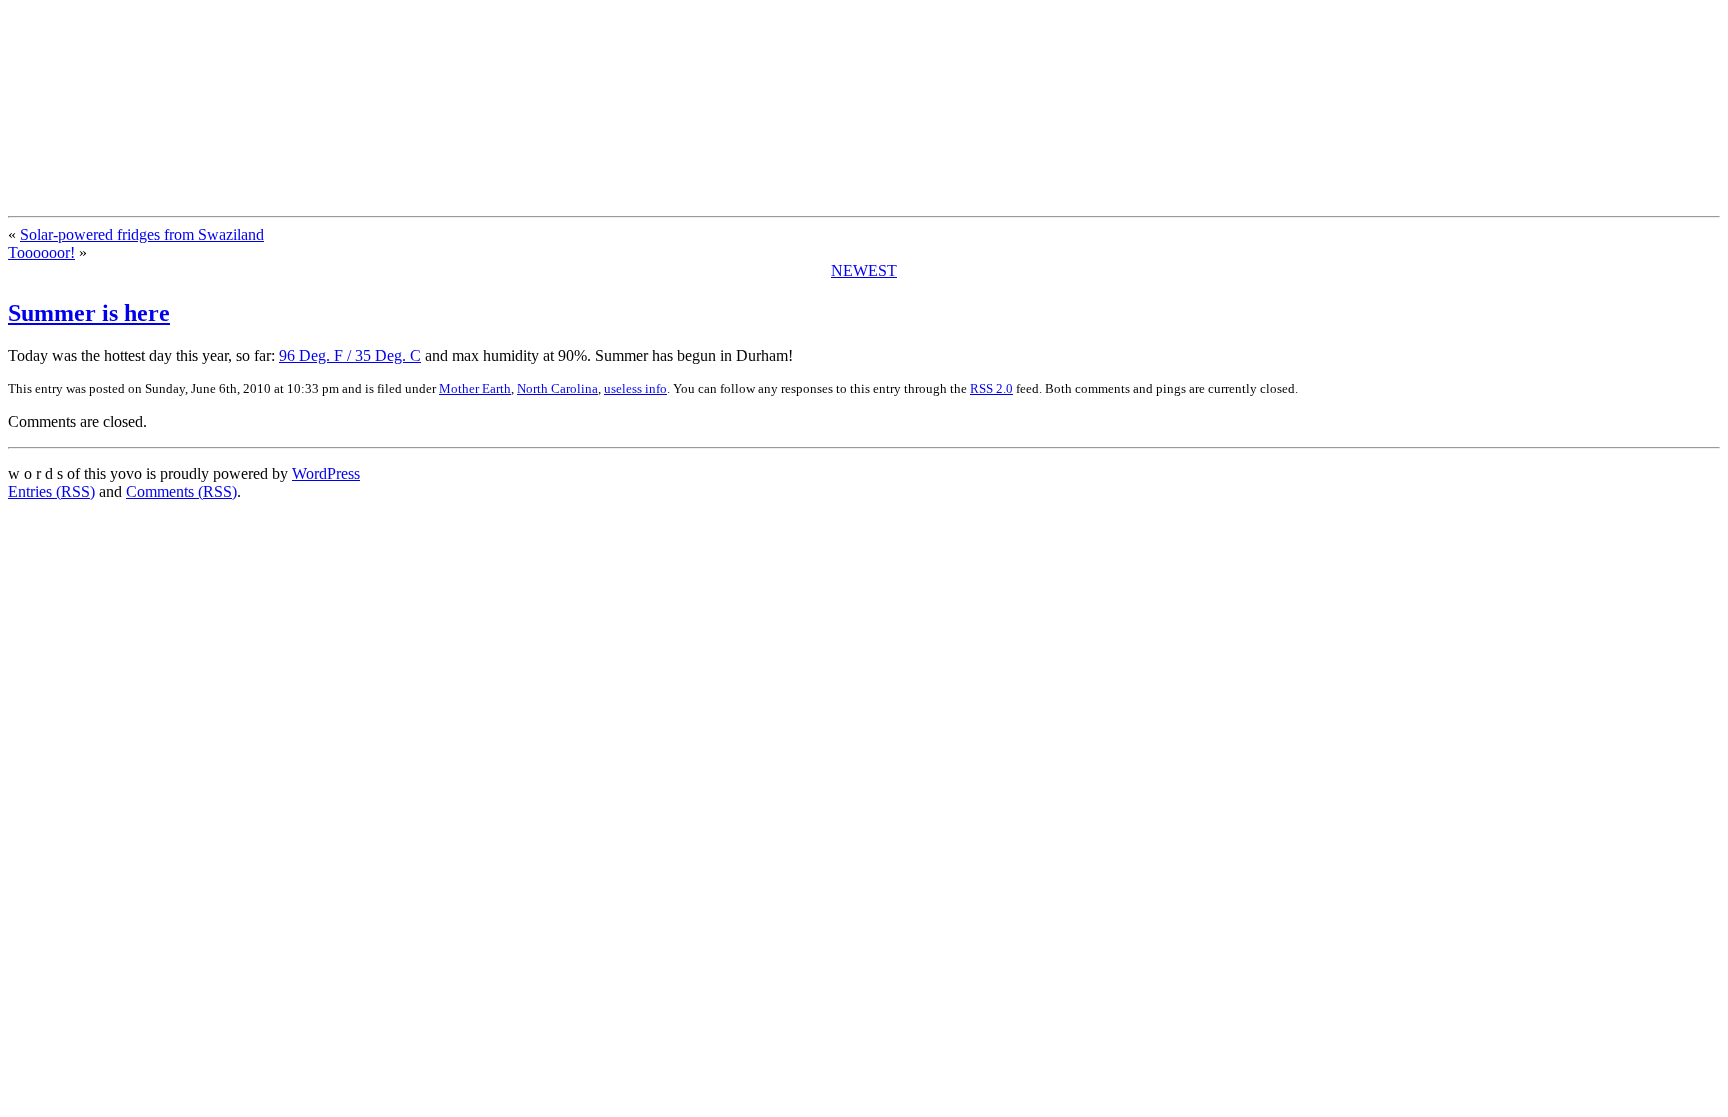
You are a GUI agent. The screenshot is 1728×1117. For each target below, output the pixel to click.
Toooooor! (41, 252)
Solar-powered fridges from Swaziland (142, 234)
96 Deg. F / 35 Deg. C (350, 355)
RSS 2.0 (991, 388)
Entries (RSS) (51, 491)
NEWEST (864, 270)
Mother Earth (475, 388)
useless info (635, 388)
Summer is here (89, 313)
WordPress (326, 473)
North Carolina (557, 388)
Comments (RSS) (181, 491)
